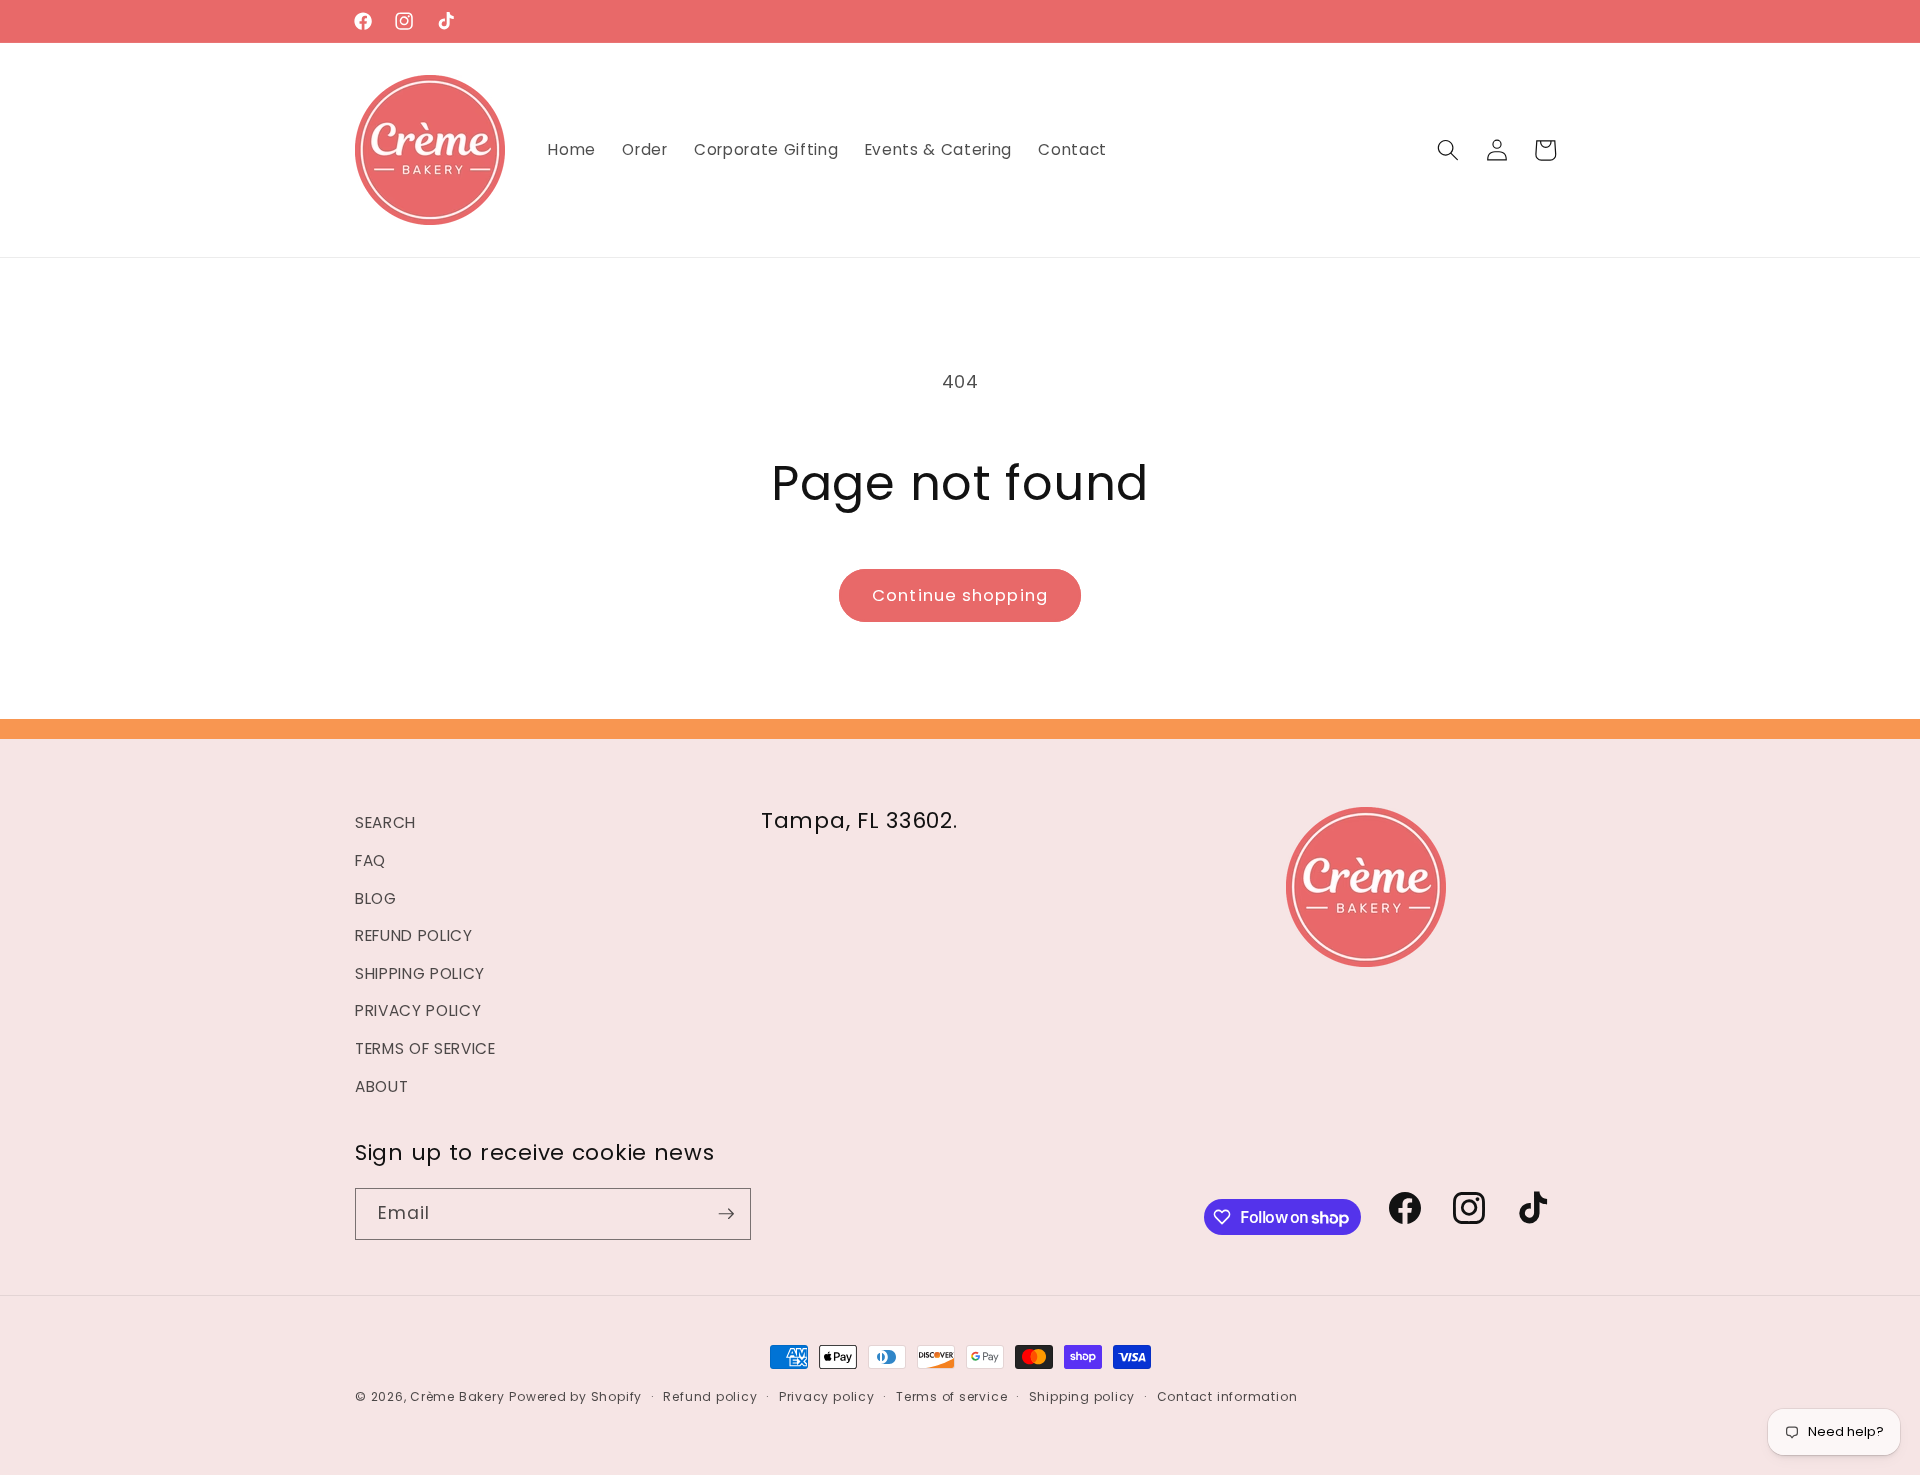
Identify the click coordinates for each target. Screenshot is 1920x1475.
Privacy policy (827, 1396)
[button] (1448, 150)
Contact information (1227, 1396)
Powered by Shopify (575, 1396)
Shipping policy (1082, 1396)
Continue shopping (960, 595)
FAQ (370, 860)
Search (385, 822)
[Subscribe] (726, 1214)
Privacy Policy (418, 1010)
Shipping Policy (420, 973)
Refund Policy (414, 935)
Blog (376, 898)
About (381, 1086)
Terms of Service (425, 1048)
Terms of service (951, 1396)
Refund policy (710, 1396)
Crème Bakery (457, 1396)
